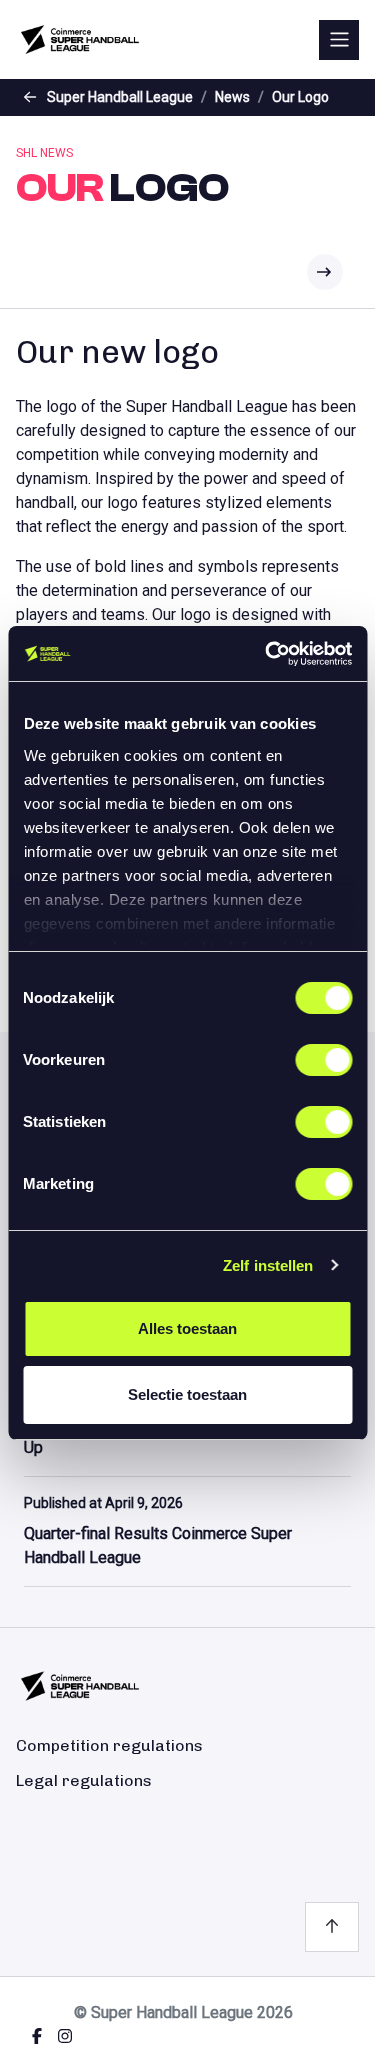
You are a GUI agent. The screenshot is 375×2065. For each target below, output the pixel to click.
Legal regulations (84, 1780)
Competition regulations (109, 1745)
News (232, 97)
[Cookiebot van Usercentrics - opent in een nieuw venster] (267, 654)
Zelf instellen (268, 1265)
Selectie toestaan (187, 1394)
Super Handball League (120, 97)
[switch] (323, 1060)
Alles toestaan (187, 1328)
